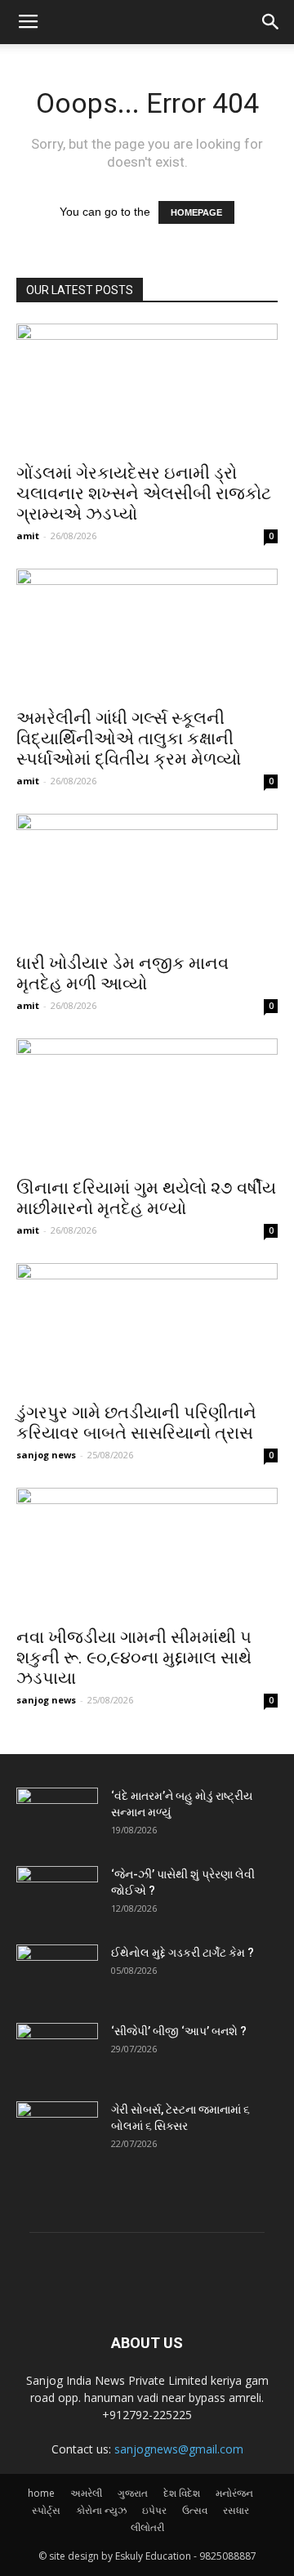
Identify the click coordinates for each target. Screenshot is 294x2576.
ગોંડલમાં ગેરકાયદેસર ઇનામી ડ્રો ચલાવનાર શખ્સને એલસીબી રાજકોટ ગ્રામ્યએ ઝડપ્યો (144, 493)
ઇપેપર (154, 2510)
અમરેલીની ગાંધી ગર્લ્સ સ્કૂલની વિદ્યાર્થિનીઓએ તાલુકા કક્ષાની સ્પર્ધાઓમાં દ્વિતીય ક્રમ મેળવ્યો (129, 739)
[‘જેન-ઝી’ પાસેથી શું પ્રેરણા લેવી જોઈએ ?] (57, 1895)
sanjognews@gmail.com (179, 2449)
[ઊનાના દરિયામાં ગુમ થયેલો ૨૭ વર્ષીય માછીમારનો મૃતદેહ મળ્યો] (147, 1103)
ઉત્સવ (195, 2510)
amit (28, 536)
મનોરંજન (234, 2493)
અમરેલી (86, 2493)
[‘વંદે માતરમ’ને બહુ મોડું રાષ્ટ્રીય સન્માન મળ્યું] (57, 1816)
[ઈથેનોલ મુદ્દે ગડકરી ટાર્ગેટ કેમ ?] (57, 1973)
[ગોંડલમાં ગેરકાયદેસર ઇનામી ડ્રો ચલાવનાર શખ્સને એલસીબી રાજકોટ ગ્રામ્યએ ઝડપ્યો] (147, 388)
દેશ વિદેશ (182, 2493)
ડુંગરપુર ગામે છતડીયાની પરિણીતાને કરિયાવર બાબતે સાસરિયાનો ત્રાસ (136, 1423)
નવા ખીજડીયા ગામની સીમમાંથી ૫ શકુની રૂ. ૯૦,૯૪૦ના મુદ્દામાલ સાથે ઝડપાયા (134, 1658)
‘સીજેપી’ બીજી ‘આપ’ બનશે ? (179, 2031)
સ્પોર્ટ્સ (46, 2510)
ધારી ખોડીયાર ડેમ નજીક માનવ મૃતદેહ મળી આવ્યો (122, 973)
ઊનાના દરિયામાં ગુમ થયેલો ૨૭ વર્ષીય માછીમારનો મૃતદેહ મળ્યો (146, 1198)
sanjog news (46, 1455)
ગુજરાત (133, 2493)
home (41, 2493)
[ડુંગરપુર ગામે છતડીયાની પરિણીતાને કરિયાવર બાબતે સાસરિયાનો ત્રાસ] (147, 1328)
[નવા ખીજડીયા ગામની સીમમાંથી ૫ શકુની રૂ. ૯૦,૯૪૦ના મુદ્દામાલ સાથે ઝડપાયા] (147, 1552)
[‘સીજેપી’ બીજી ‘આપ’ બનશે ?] (57, 2051)
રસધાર (236, 2510)
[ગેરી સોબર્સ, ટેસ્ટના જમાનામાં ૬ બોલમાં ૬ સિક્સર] (57, 2130)
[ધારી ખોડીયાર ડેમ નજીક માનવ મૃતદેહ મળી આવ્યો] (147, 878)
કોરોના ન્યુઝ (101, 2510)
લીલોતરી (147, 2527)
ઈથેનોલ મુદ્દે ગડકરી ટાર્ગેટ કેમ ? (183, 1953)
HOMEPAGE (196, 212)
